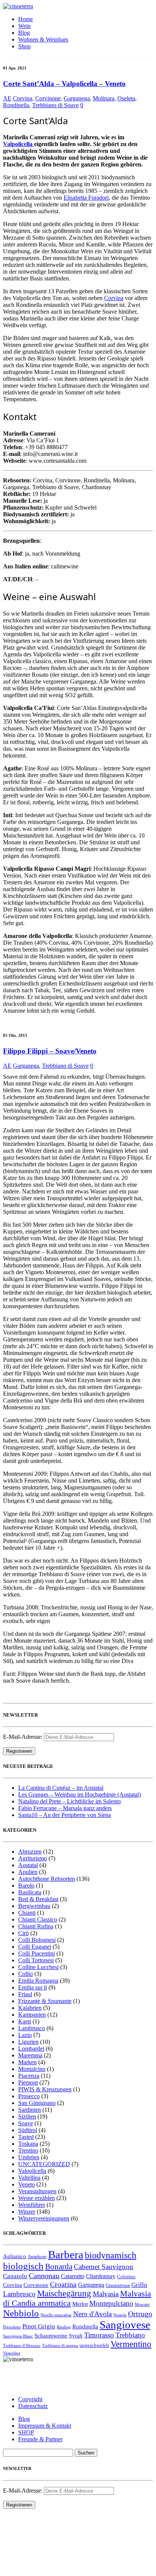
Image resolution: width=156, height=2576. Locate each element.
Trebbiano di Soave (55, 105)
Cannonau (44, 2276)
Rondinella (16, 105)
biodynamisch (111, 2255)
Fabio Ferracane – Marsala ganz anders (65, 1808)
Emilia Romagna (38, 1981)
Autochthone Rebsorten (47, 1879)
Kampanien (32, 2015)
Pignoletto (12, 2327)
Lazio (25, 2035)
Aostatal (28, 1865)
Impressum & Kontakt (45, 2426)
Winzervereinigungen (44, 2218)
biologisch (23, 2266)
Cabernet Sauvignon (104, 2267)
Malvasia (106, 2294)
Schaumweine (51, 2336)
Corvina (23, 98)
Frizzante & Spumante (45, 2001)
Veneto (27, 2184)
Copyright (30, 2399)
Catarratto (73, 2276)
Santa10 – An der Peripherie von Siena (65, 1815)
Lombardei (31, 2049)
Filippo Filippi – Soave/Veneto (50, 1051)
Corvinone (48, 98)
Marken (27, 2062)
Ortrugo (140, 2314)
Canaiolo (15, 2276)
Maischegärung (64, 2293)
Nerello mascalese (56, 2315)
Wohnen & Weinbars (43, 39)
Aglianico (15, 2256)
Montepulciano (111, 2303)
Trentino (28, 2150)
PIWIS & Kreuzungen (45, 2089)
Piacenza (29, 2076)
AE (7, 98)
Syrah (76, 2336)
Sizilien (27, 2116)
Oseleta (126, 98)
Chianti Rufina (36, 1926)
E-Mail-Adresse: (23, 1737)
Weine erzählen (37, 2198)
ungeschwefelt (94, 2345)
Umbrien (29, 2157)
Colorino (126, 2277)
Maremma (30, 2055)
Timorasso (99, 2335)
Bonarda (59, 2266)
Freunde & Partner (40, 2439)
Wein (24, 26)
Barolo (26, 1885)
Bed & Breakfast (38, 1899)
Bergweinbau (34, 1906)
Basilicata (30, 1892)
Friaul (25, 1994)
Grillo (139, 2285)
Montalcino (32, 2069)
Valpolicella (19, 144)
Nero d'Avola (92, 2314)
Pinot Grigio (39, 2326)
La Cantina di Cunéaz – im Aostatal (61, 1788)
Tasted (26, 2137)
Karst (25, 2021)
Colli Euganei (35, 1947)
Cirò (23, 1933)
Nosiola (120, 2315)
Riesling (64, 2327)
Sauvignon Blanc (18, 2336)
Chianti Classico (38, 1919)
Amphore (37, 2257)
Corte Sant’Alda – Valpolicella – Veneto (64, 84)
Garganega (77, 98)
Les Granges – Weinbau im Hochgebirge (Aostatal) (80, 1795)
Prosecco (29, 2096)
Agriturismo (33, 1858)
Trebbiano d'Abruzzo (22, 2346)
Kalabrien (30, 2008)
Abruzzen (30, 1852)
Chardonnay (101, 2276)
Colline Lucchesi (38, 1967)
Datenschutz (33, 2406)
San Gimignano (37, 2103)
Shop (24, 46)
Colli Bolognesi (37, 1940)
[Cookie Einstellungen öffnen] (60, 2569)
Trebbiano (130, 2335)
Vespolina (12, 2353)
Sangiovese (125, 2325)
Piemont (28, 2083)
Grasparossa (118, 2285)
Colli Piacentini (37, 1953)
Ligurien (28, 2042)
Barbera (66, 2254)
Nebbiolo (21, 2313)
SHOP (26, 2432)
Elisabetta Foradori (86, 198)
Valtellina (29, 2178)
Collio (26, 1974)
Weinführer (32, 2205)
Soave (26, 2123)
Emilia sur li (33, 1987)
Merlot (80, 2304)
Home (26, 19)
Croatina (63, 2284)
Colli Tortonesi (36, 1960)
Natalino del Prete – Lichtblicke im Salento (69, 1801)
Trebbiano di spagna (60, 2346)
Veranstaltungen (37, 2191)
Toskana (28, 2144)
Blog (24, 33)
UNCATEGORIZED (44, 2164)
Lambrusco (32, 2028)
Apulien (28, 1872)
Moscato (142, 2304)
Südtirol (28, 2130)
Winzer (27, 2212)
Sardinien (30, 2110)
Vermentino (131, 2344)
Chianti (27, 1913)
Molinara (104, 98)
